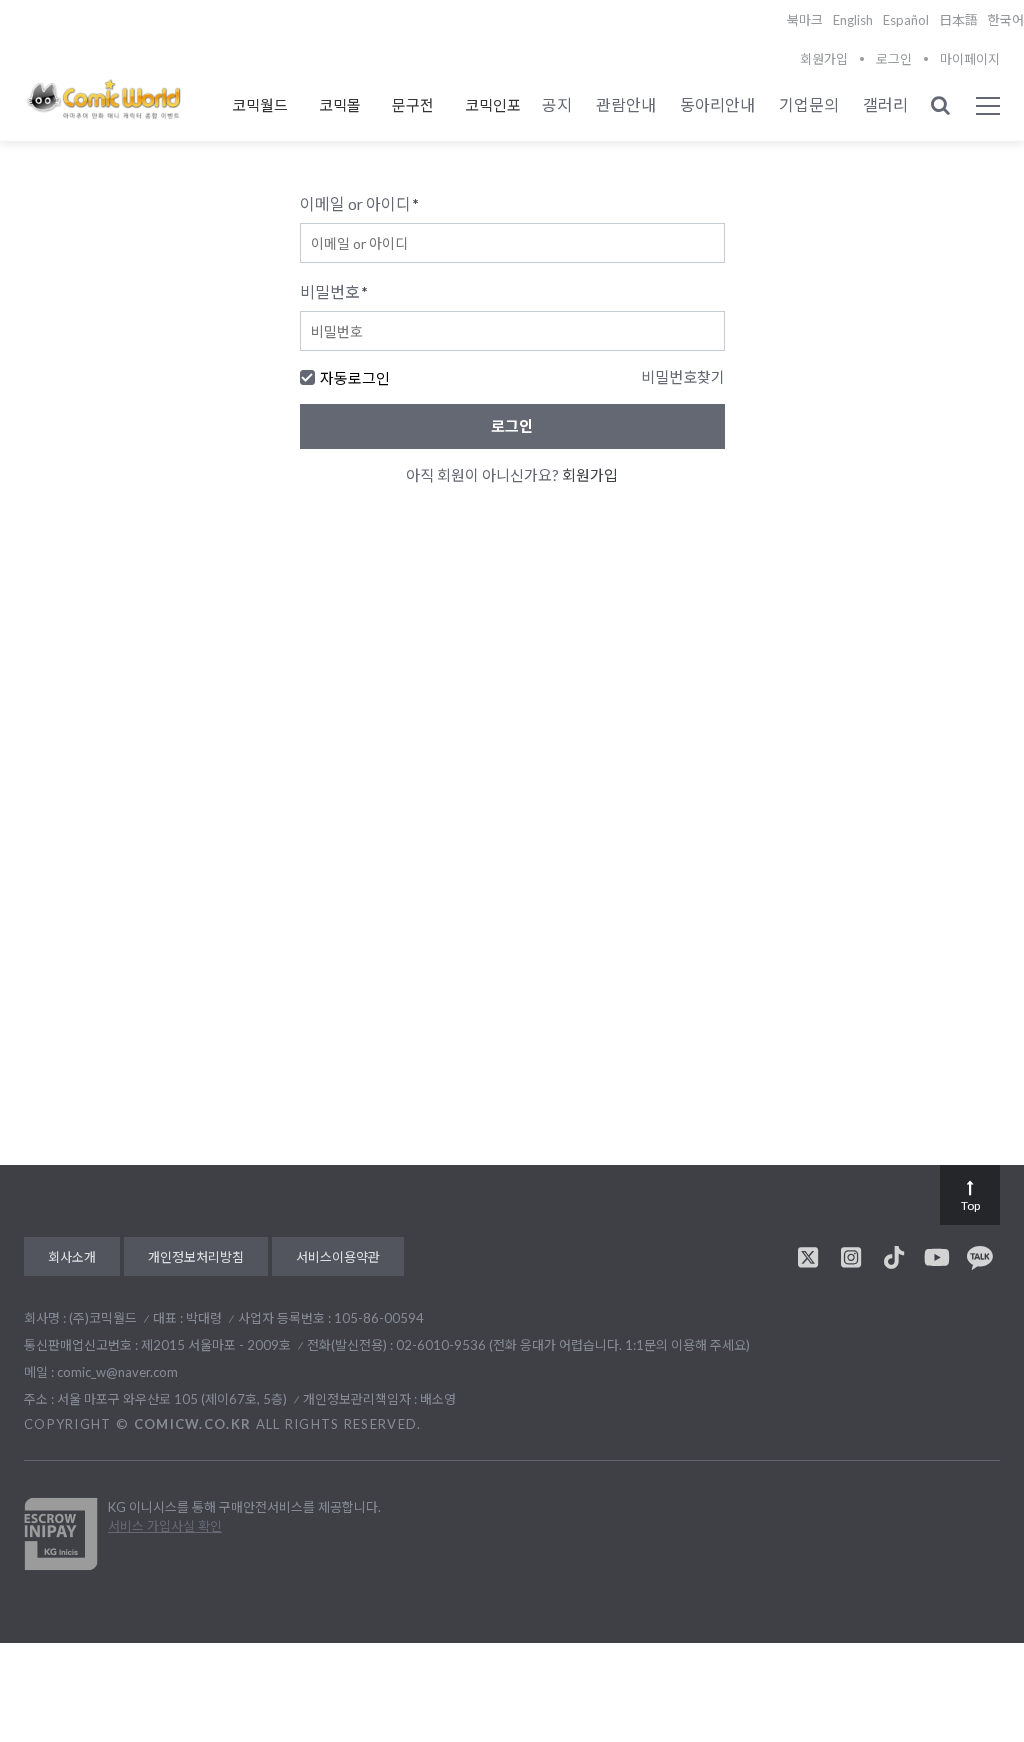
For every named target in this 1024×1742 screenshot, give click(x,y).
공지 (557, 104)
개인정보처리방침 (196, 1257)
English (853, 20)
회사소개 (72, 1257)
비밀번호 (334, 291)
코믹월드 (260, 105)
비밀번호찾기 (683, 377)
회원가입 (824, 59)
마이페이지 (970, 59)
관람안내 (626, 104)
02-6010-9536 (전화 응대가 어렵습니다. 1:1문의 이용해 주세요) (573, 1345)
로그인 (894, 59)
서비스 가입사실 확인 (165, 1526)
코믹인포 (493, 105)
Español (906, 20)
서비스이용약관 (338, 1257)
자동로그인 (355, 378)
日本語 (958, 20)
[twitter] (808, 1257)
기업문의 (809, 104)
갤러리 (885, 104)
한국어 (1006, 20)
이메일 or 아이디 (359, 203)
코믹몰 (340, 105)
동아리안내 (717, 104)
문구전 (413, 105)
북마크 (805, 20)
